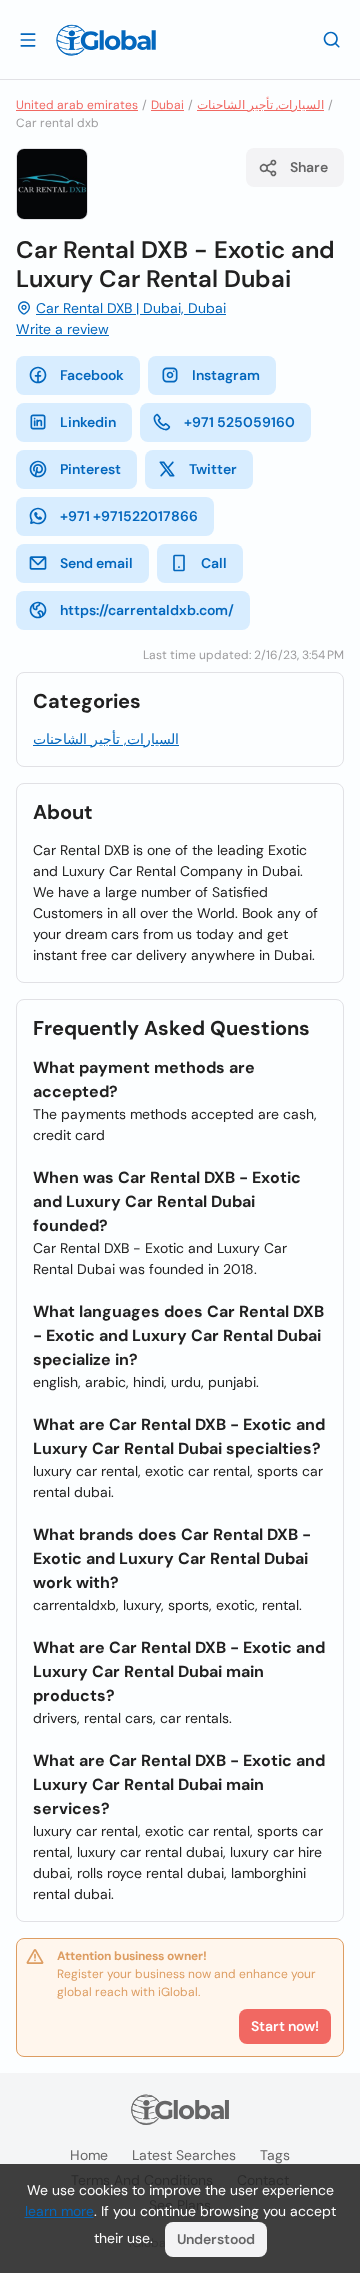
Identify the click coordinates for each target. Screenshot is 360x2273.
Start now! (285, 2026)
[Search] (332, 39)
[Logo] (106, 40)
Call (214, 563)
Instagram (226, 375)
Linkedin (88, 422)
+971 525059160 (239, 422)
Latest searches (184, 2155)
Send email (96, 563)
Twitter (213, 469)
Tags (275, 2155)
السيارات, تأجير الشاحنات (260, 105)
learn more (59, 2211)
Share (309, 167)
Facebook (92, 375)
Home (89, 2155)
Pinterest (90, 469)
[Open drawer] (28, 39)
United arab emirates (77, 105)
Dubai (167, 105)
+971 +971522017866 (129, 516)
